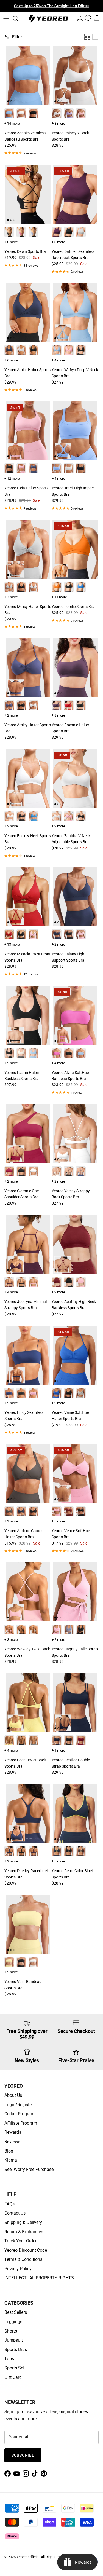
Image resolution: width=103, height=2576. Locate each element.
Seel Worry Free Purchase (29, 2169)
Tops (9, 2359)
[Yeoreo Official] (48, 19)
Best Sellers (16, 2312)
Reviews (12, 2142)
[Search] (18, 18)
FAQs (9, 2204)
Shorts (11, 2331)
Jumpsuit (14, 2340)
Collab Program (20, 2114)
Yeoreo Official (28, 2557)
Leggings (13, 2322)
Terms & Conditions (23, 2259)
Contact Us (15, 2213)
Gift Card (13, 2377)
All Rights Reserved (56, 2557)
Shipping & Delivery (23, 2222)
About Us (13, 2095)
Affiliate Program (21, 2123)
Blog (9, 2151)
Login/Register (19, 2105)
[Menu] (6, 18)
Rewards (13, 2132)
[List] (95, 37)
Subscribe (23, 2455)
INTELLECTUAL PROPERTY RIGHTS (39, 2278)
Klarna (11, 2160)
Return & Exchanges (24, 2232)
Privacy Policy (18, 2269)
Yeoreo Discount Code (26, 2250)
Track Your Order (20, 2241)
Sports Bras (16, 2350)
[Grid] (87, 37)
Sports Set (14, 2368)
